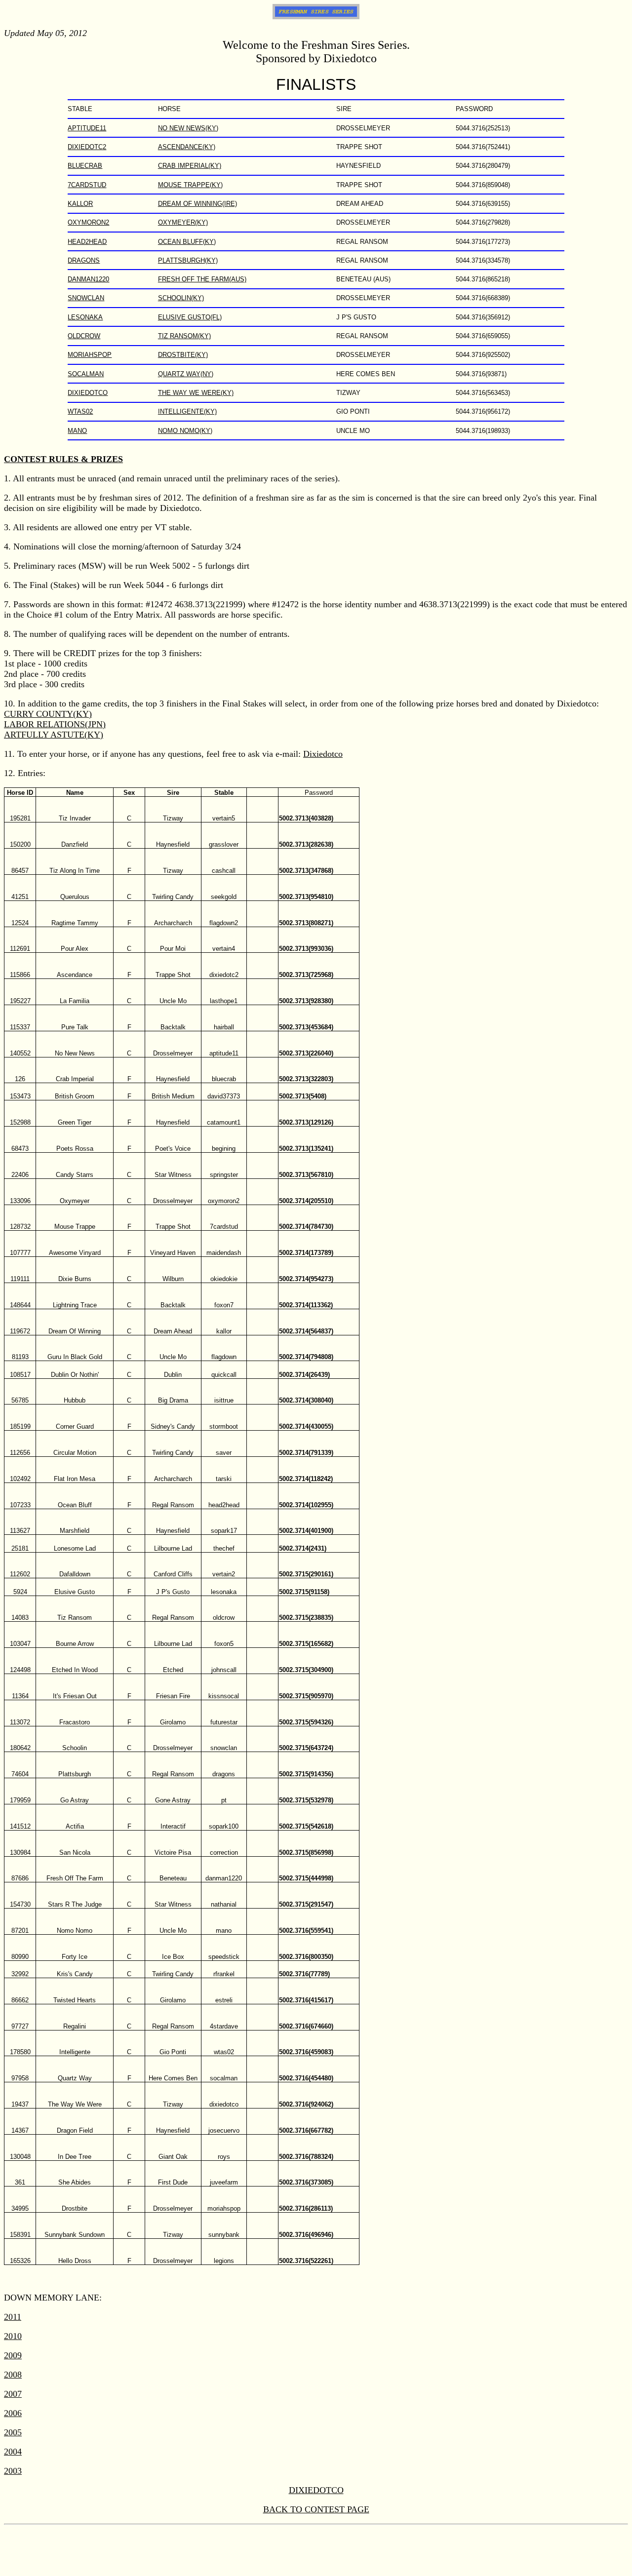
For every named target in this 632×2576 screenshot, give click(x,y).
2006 (13, 2413)
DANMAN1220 (88, 279)
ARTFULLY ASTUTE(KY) (54, 735)
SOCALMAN (86, 374)
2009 (13, 2355)
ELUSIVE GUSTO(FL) (190, 317)
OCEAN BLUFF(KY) (187, 242)
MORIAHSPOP (90, 355)
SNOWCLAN (86, 298)
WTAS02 (80, 411)
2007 (13, 2394)
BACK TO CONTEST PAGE (316, 2509)
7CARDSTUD (87, 185)
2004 (13, 2452)
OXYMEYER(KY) (183, 222)
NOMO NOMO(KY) (185, 431)
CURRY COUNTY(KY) (48, 714)
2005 (13, 2432)
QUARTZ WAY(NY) (186, 374)
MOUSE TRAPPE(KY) (190, 185)
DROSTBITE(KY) (183, 355)
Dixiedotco (323, 754)
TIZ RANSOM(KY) (184, 336)
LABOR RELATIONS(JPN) (55, 724)
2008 (13, 2375)
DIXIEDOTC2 (87, 147)
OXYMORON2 (88, 222)
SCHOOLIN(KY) (181, 298)
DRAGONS (84, 260)
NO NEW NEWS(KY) (188, 128)
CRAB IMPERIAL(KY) (190, 166)
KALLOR (80, 204)
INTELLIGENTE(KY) (187, 411)
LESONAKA (85, 317)
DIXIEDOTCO (88, 393)
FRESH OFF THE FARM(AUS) (202, 279)
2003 (13, 2471)
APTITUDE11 (87, 128)
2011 (13, 2317)
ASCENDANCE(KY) (187, 147)
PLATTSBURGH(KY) (188, 260)
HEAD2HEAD (87, 242)
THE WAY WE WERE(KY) (196, 393)
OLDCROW (84, 336)
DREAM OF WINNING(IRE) (197, 204)
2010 (13, 2336)
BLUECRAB (85, 166)
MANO (77, 431)
